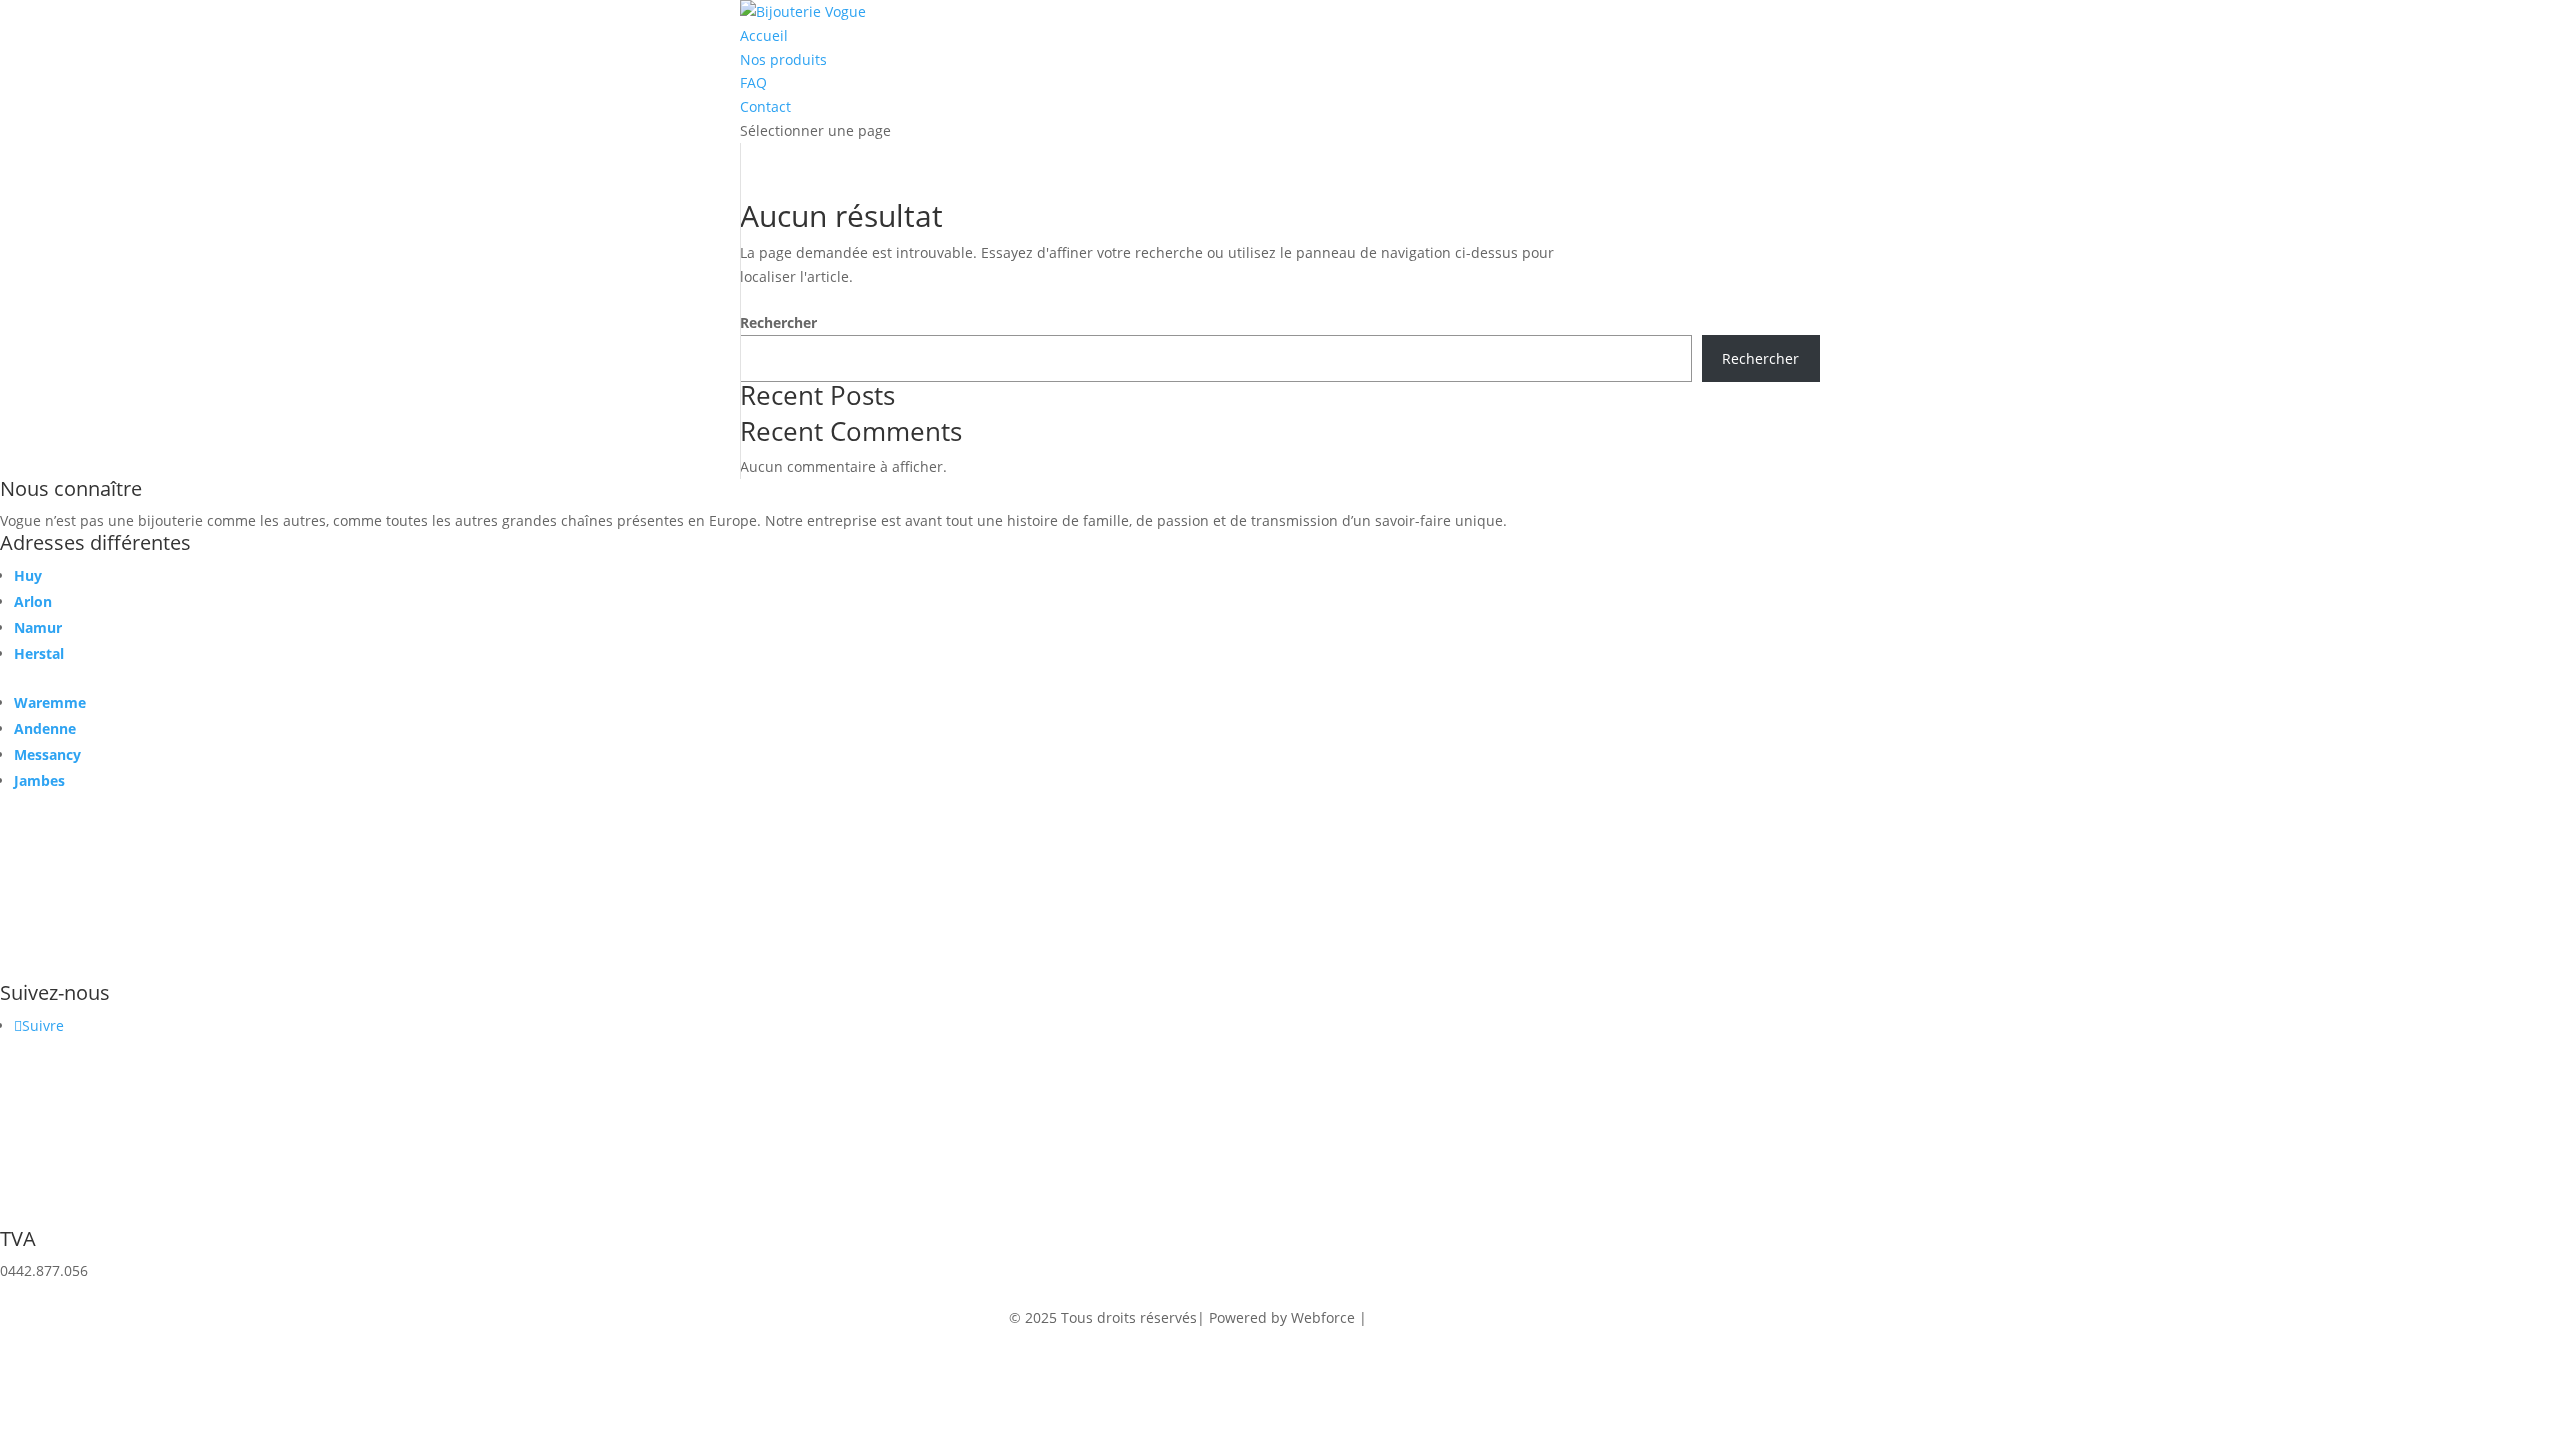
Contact (765, 106)
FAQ (753, 82)
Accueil (764, 35)
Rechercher (778, 322)
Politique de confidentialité (1461, 1317)
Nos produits (783, 59)
